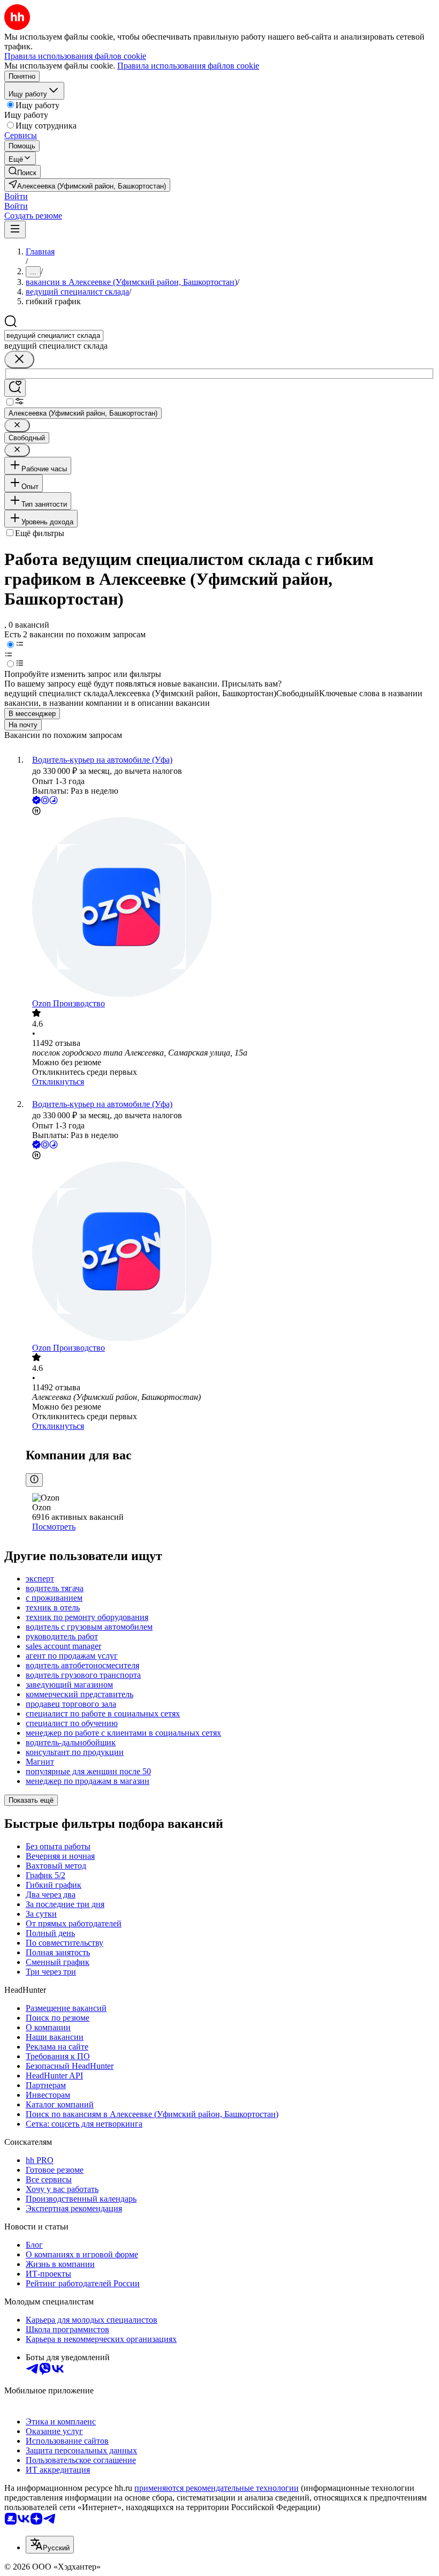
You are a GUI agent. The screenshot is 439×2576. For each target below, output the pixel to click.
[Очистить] (19, 360)
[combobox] (54, 336)
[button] (16, 196)
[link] (22, 172)
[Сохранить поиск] (15, 388)
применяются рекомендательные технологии (217, 2488)
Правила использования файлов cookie (188, 66)
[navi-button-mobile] (15, 229)
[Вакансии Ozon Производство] (230, 908)
